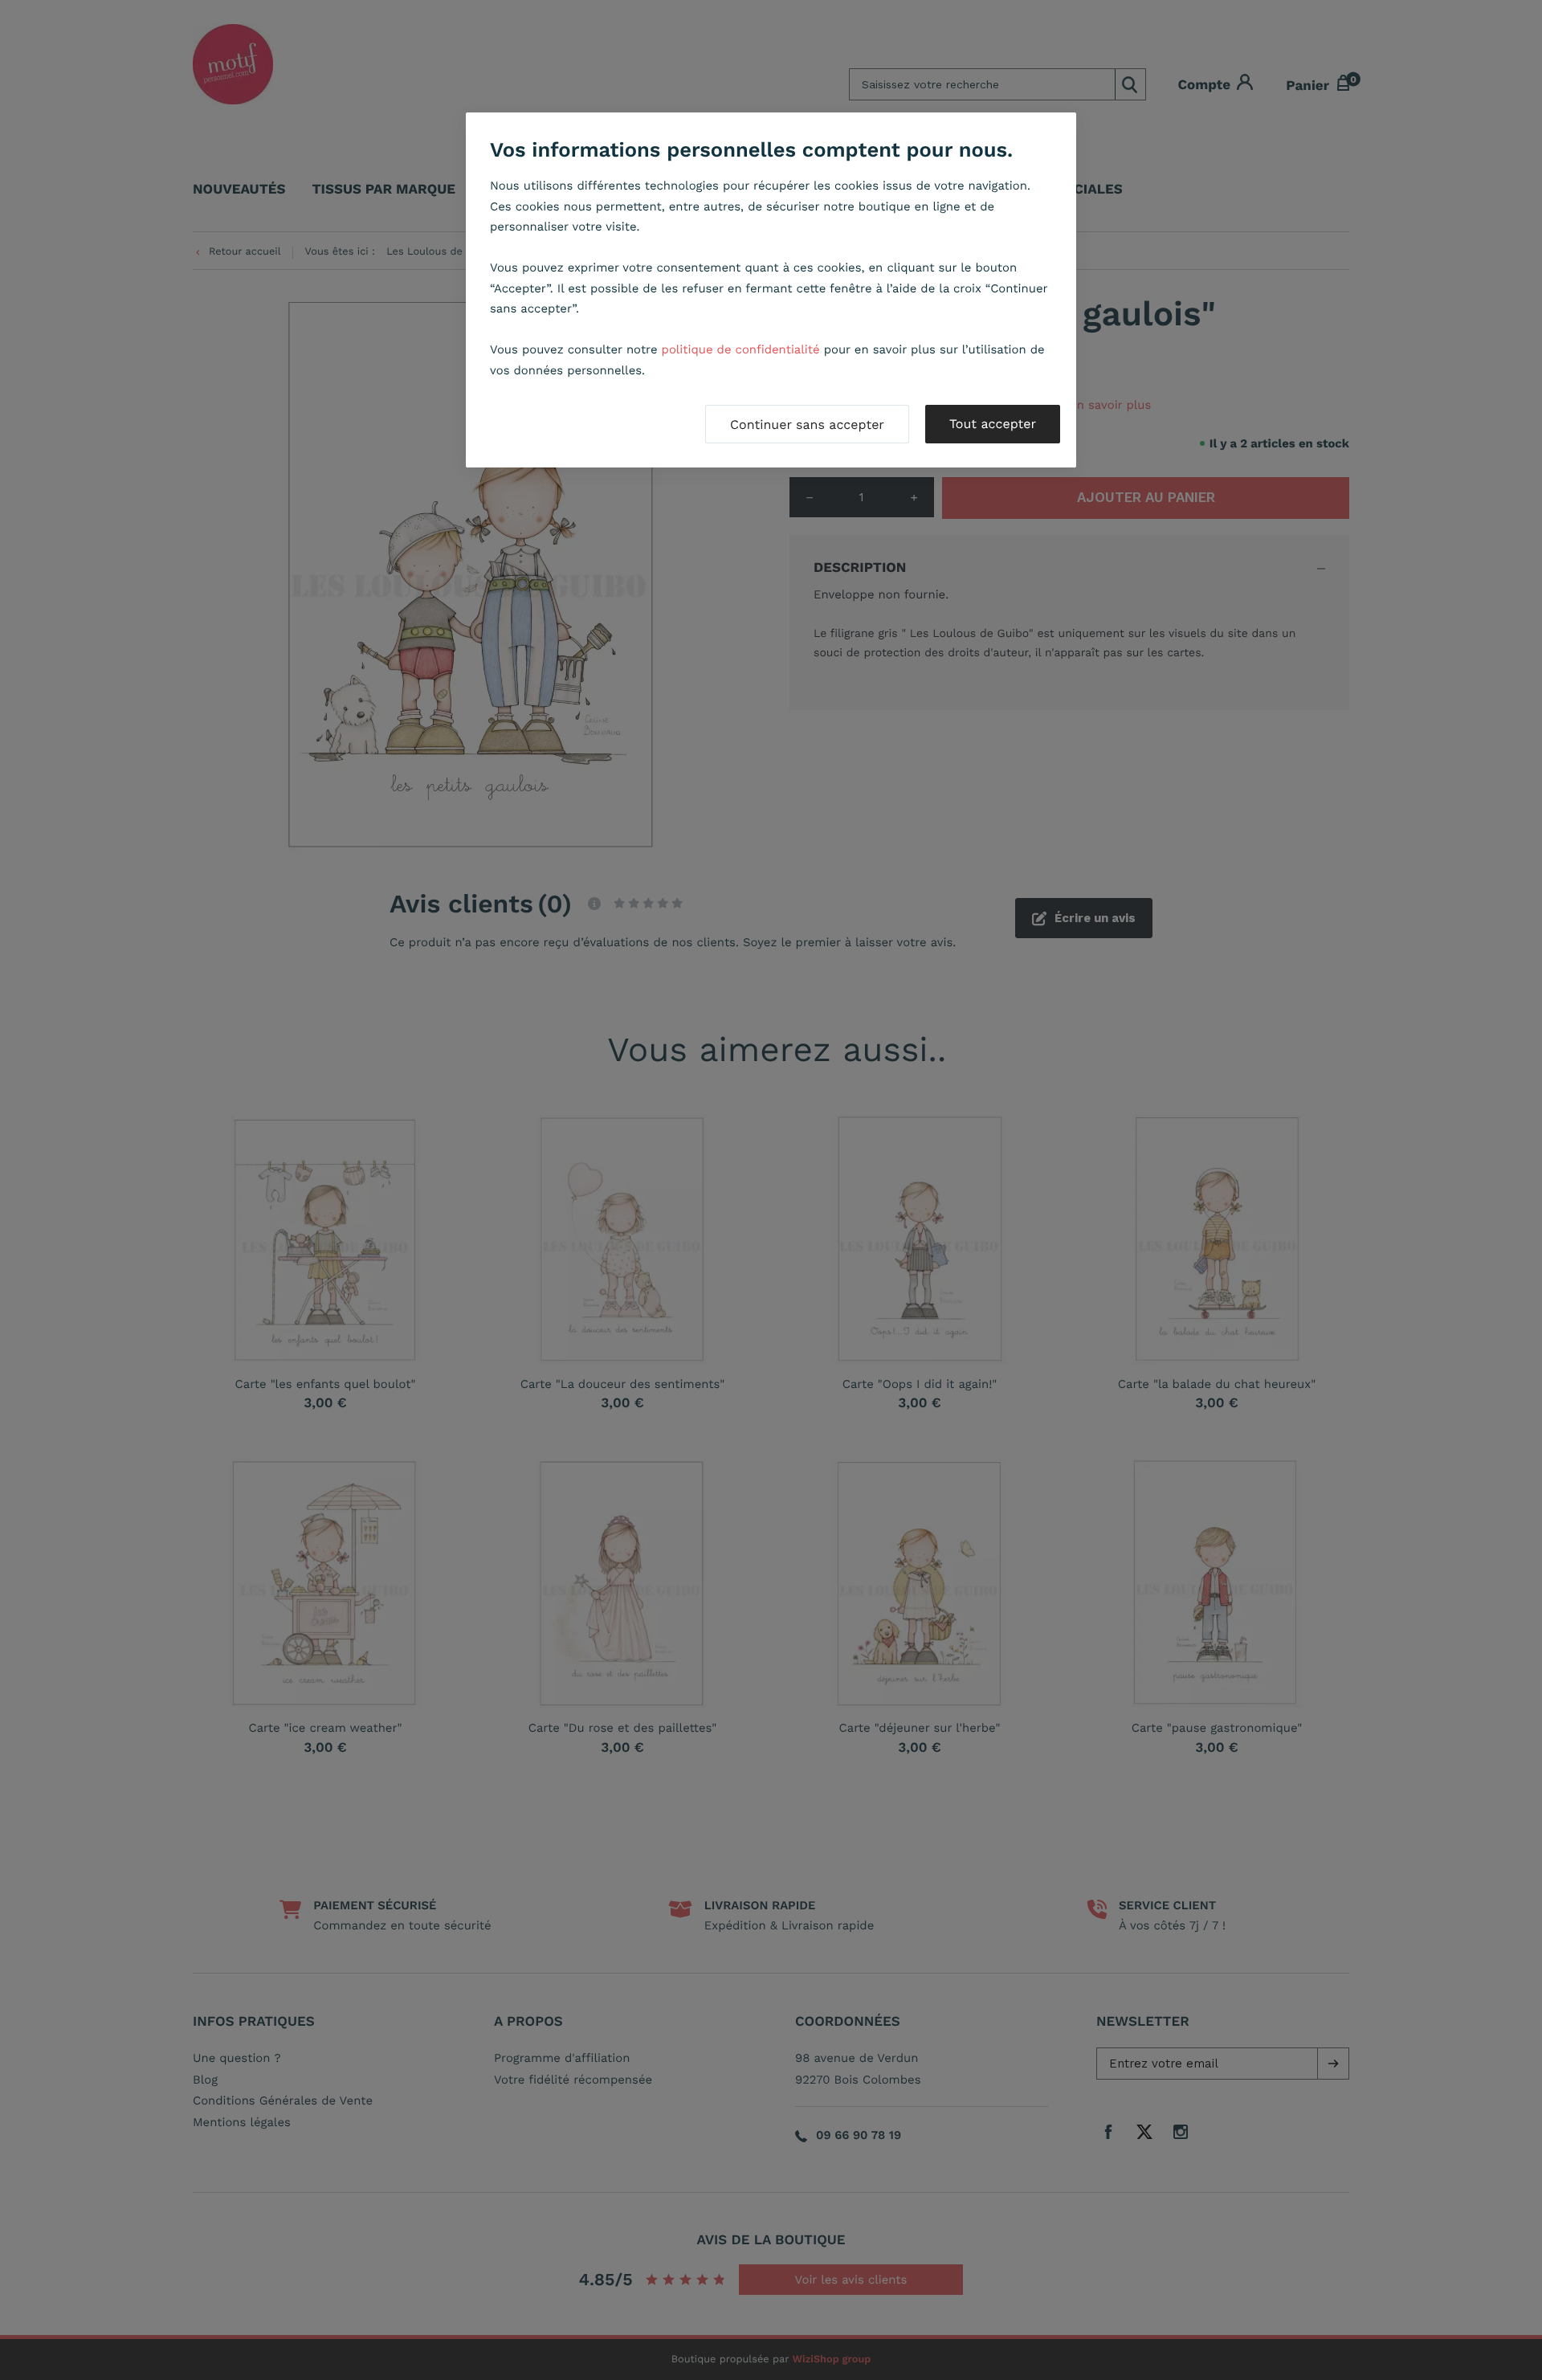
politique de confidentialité (741, 349)
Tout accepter (993, 424)
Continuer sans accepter (807, 425)
